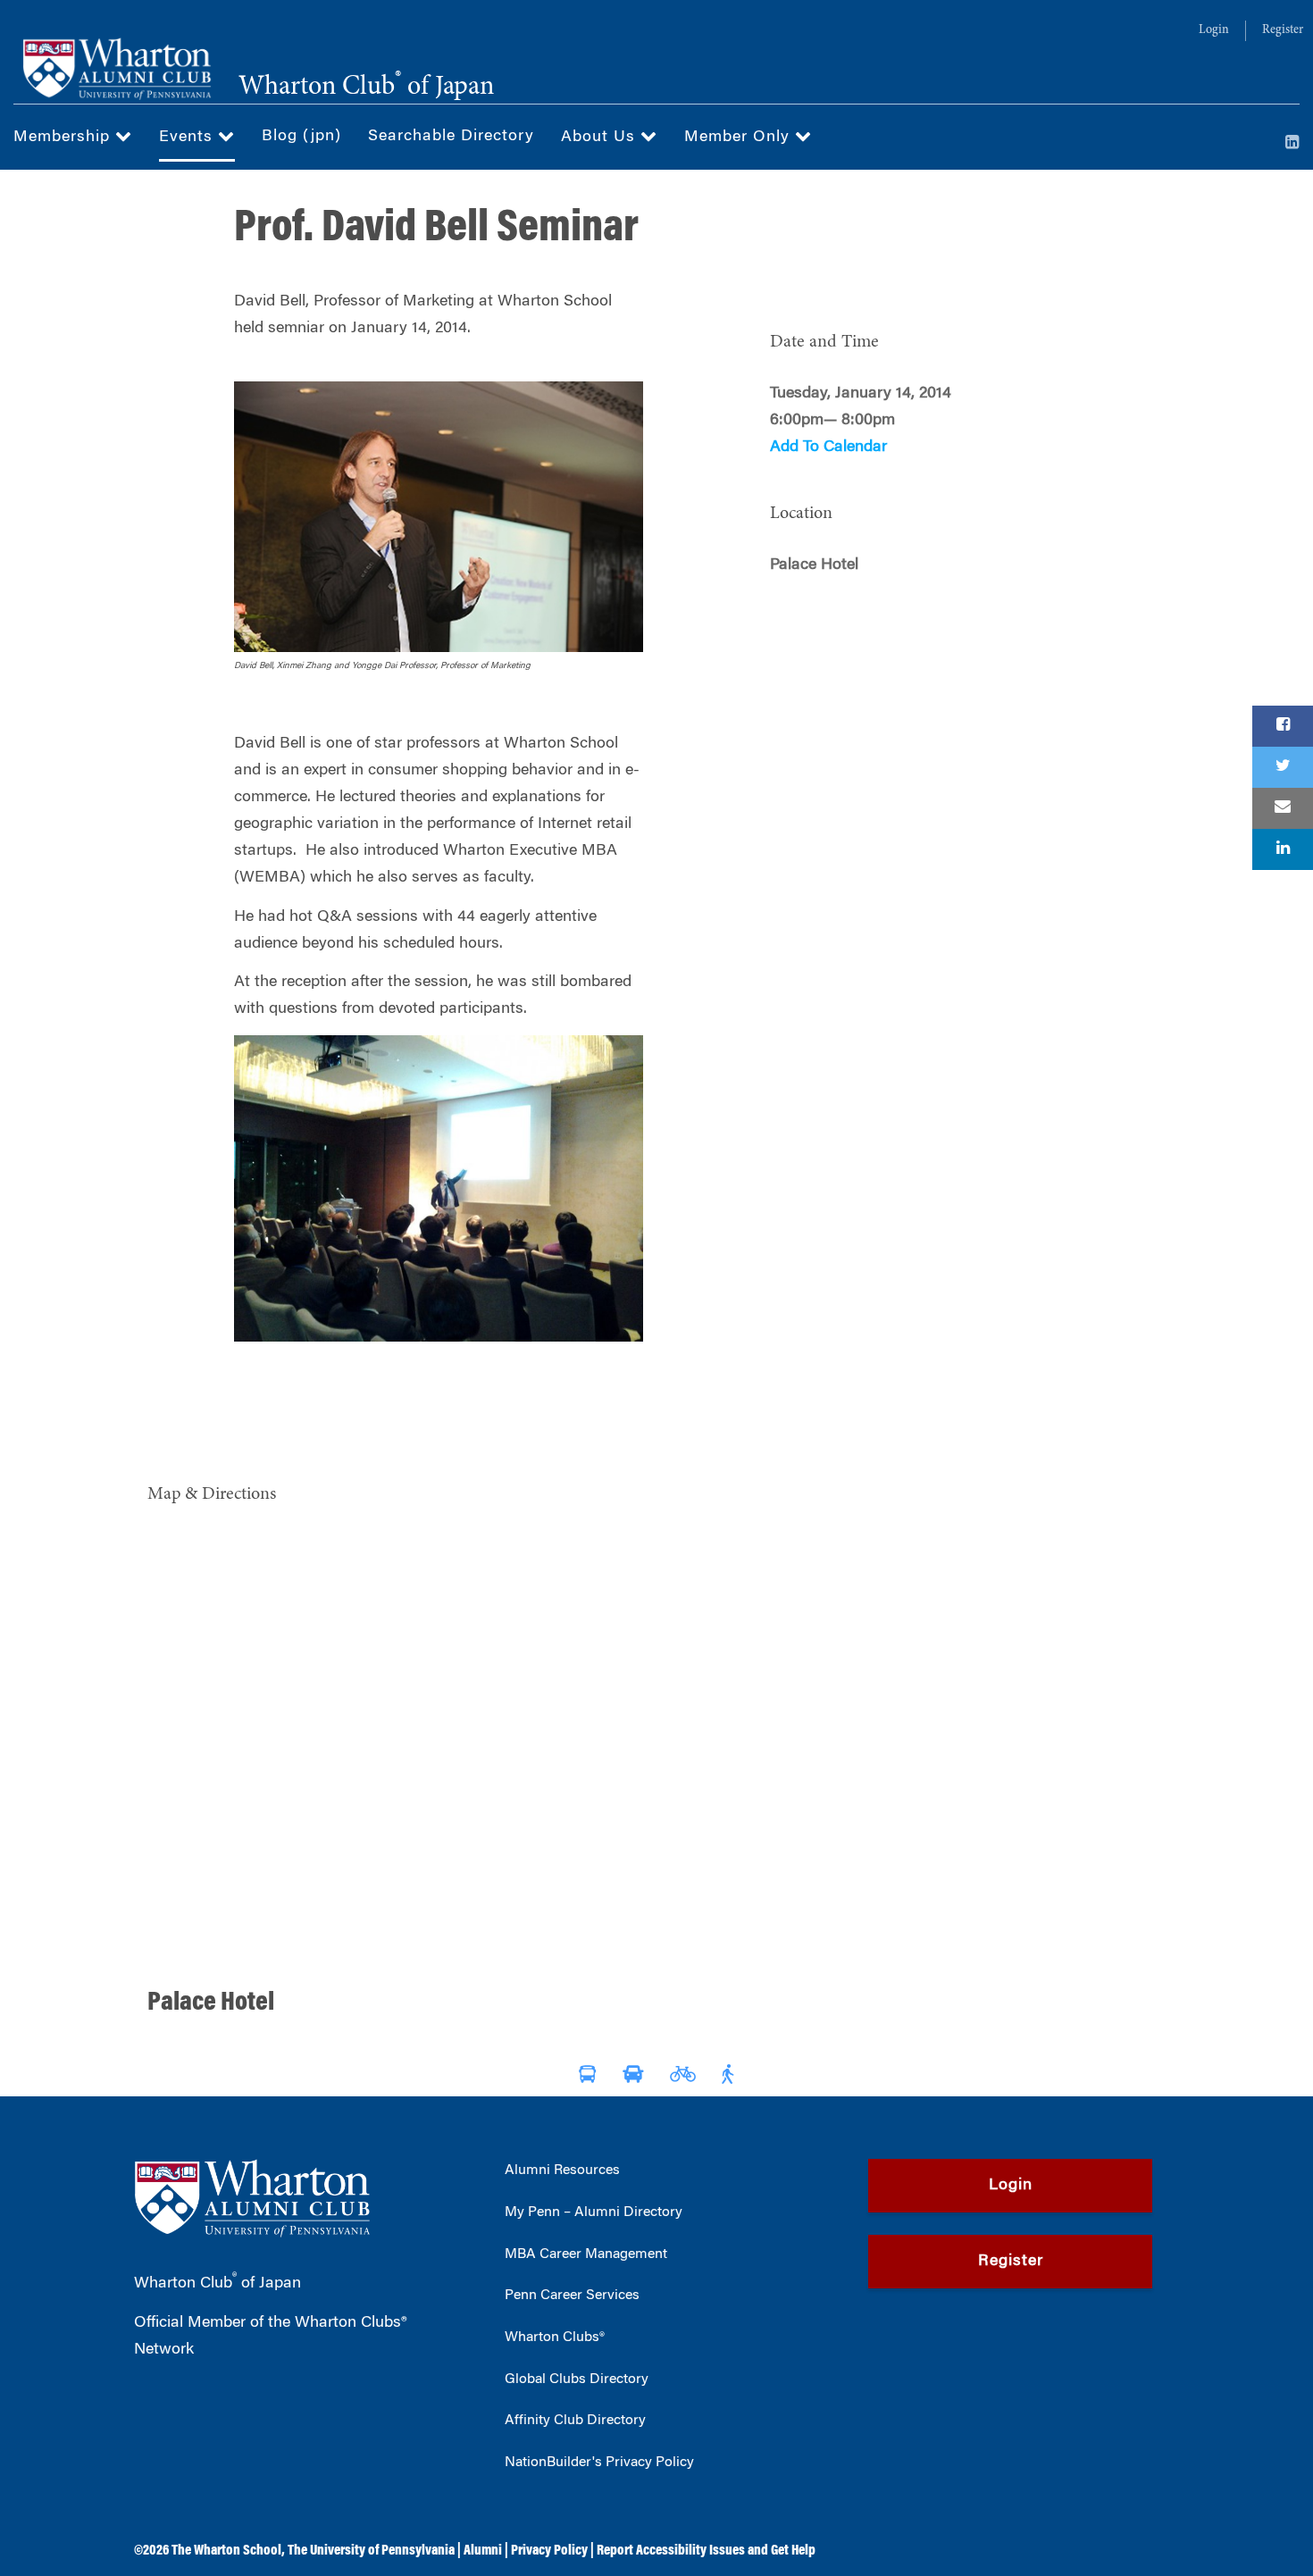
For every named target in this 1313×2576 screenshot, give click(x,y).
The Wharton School (226, 2551)
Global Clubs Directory (577, 2379)
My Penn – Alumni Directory (594, 2212)
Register (1283, 30)
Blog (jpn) (301, 137)
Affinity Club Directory (575, 2421)
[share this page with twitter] (1283, 767)
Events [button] (188, 138)
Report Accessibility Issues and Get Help (706, 2551)
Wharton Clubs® (555, 2338)
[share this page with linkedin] (1283, 849)
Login (1214, 30)
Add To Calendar (828, 447)
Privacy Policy (549, 2551)
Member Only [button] (740, 138)
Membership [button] (64, 138)
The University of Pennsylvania (371, 2551)
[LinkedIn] (1292, 144)
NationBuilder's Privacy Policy (599, 2463)
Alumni (483, 2551)
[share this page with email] (1283, 808)
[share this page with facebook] (1283, 726)
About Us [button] (601, 138)
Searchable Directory (451, 137)
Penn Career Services (572, 2296)
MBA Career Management (586, 2254)
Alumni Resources (562, 2170)
